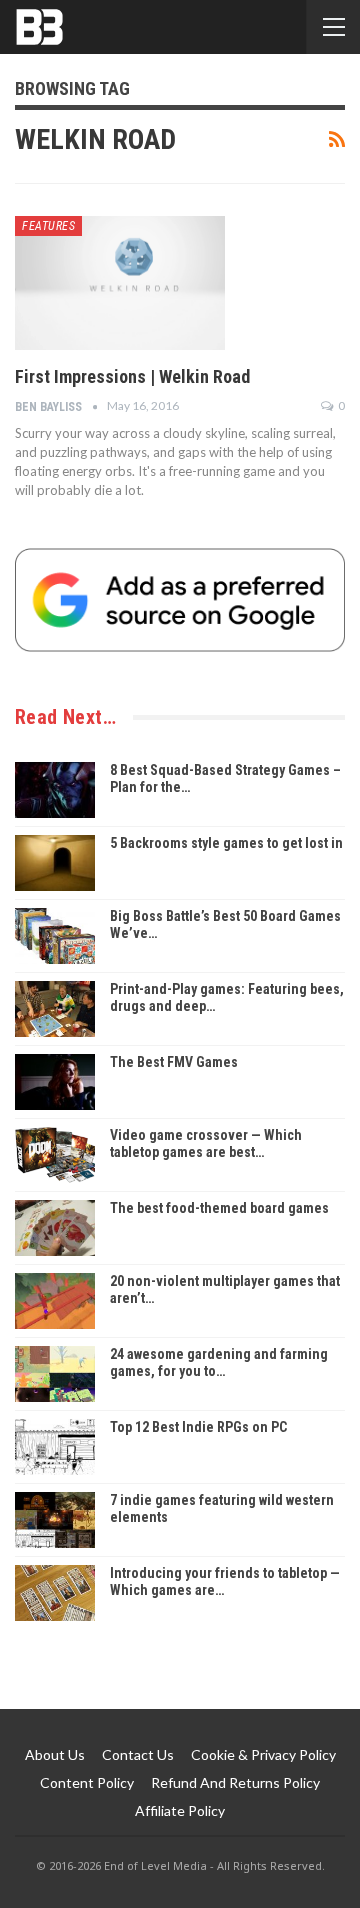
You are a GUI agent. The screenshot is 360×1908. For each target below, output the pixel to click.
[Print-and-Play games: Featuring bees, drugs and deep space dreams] (55, 1009)
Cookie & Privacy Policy (263, 1754)
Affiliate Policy (180, 1810)
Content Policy (87, 1782)
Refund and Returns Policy (235, 1782)
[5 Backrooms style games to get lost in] (55, 863)
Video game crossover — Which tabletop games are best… (206, 1143)
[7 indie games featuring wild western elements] (55, 1520)
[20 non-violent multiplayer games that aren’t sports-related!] (55, 1301)
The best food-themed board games (219, 1208)
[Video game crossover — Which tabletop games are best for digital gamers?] (55, 1155)
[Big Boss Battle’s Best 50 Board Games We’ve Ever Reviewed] (55, 936)
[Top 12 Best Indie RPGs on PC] (55, 1447)
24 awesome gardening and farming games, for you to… (219, 1362)
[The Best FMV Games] (55, 1082)
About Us (55, 1754)
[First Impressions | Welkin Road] (120, 283)
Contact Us (138, 1754)
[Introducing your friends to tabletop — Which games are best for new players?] (55, 1593)
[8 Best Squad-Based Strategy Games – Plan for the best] (55, 790)
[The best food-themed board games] (55, 1228)
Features (48, 226)
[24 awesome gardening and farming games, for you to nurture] (55, 1374)
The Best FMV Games (174, 1062)
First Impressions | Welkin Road (132, 376)
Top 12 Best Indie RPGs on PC (198, 1427)
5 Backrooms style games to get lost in (226, 843)
